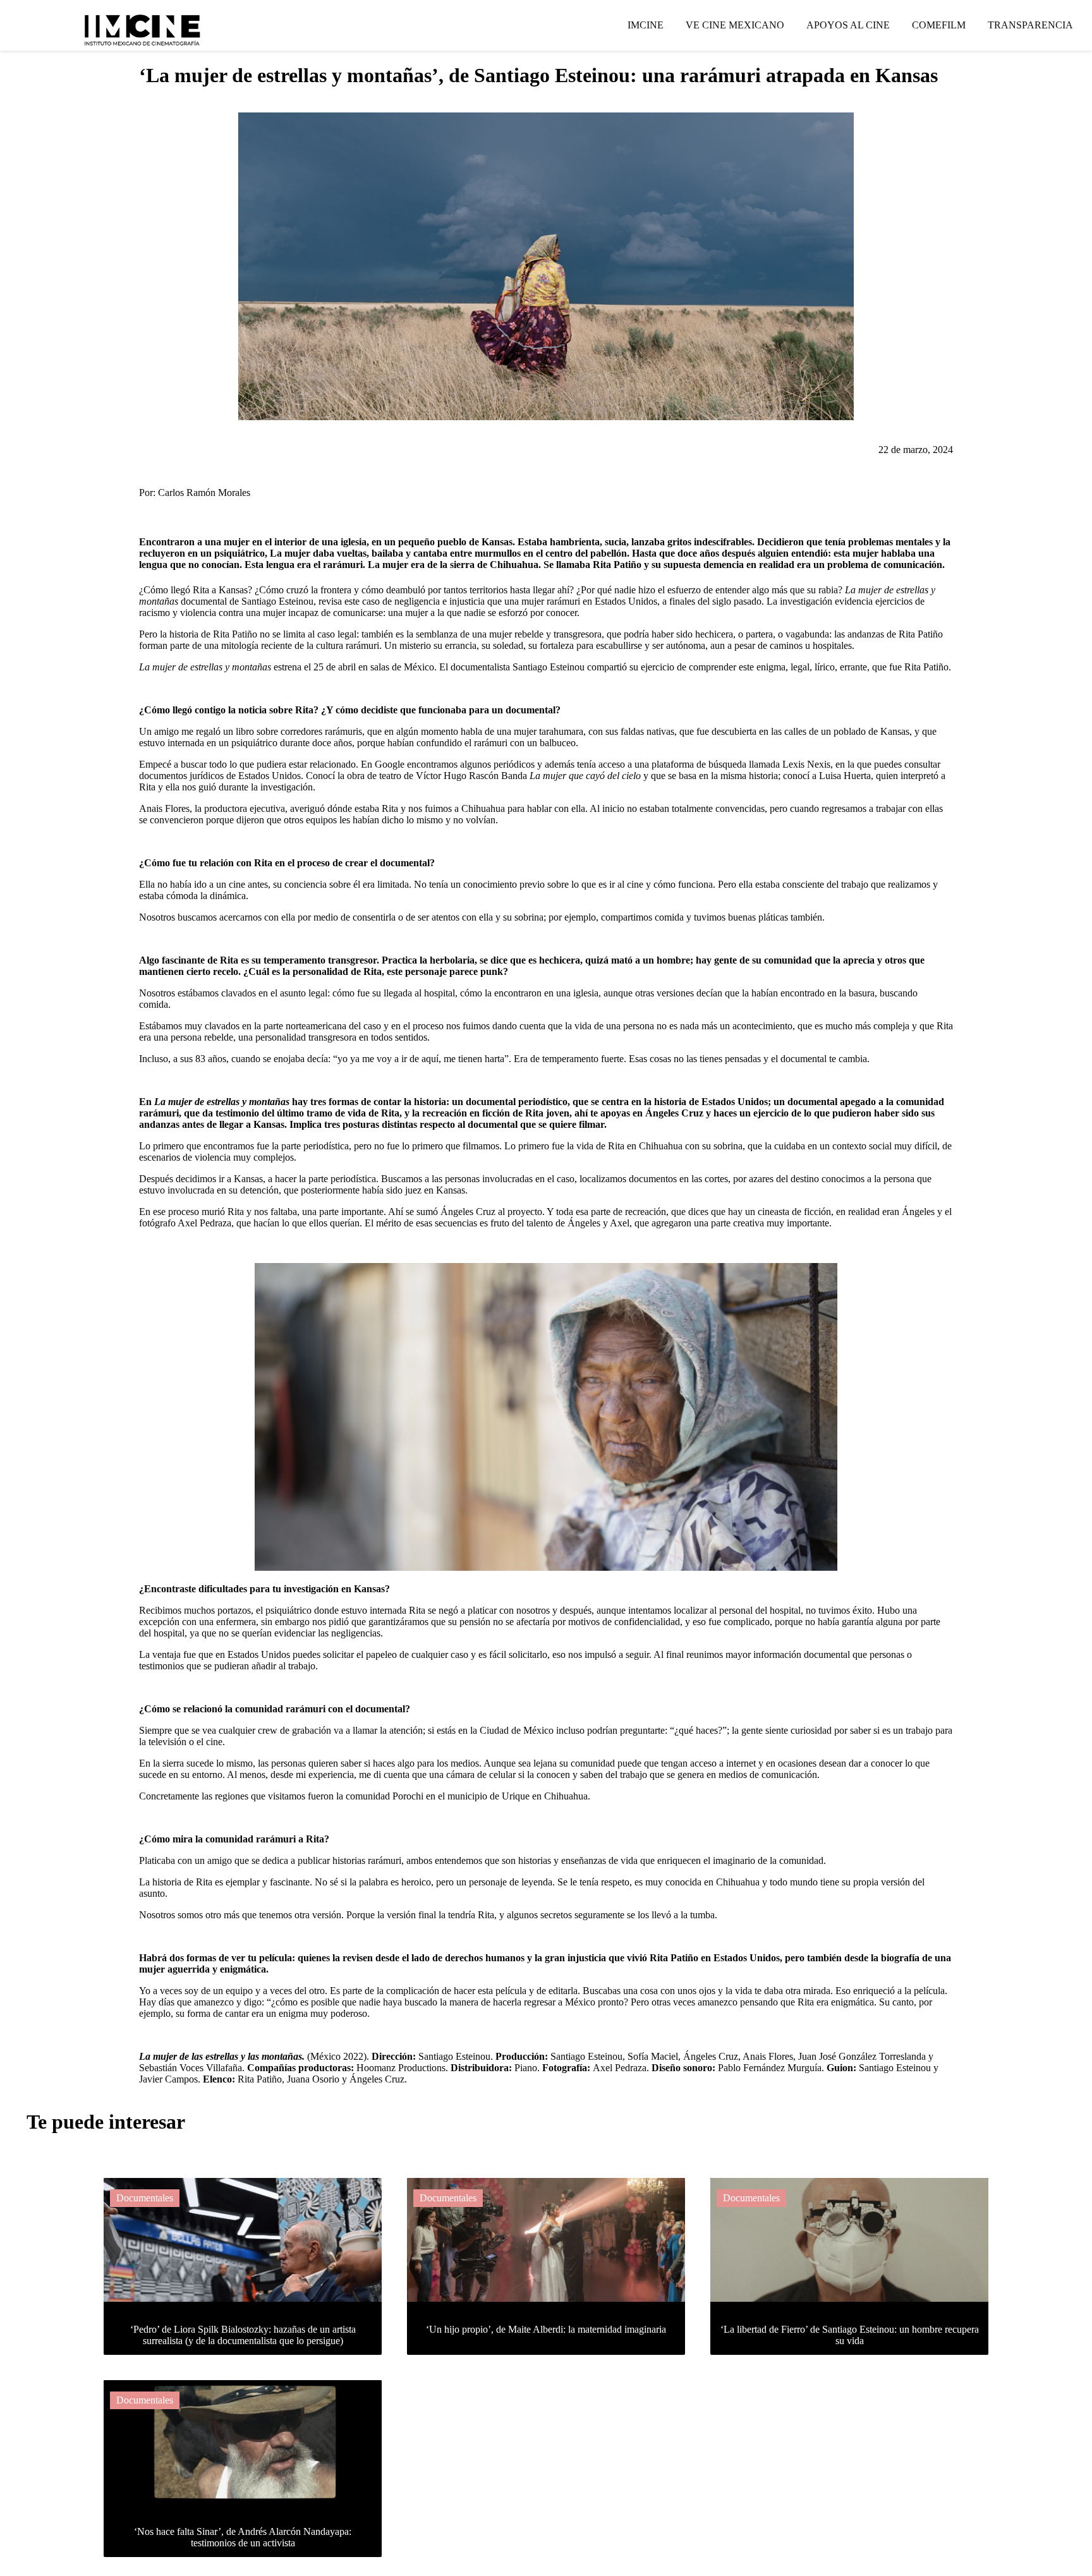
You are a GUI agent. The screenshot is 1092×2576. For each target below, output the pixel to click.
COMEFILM (939, 25)
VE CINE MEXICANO (735, 25)
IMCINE (646, 25)
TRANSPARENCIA (1030, 25)
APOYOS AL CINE (848, 25)
